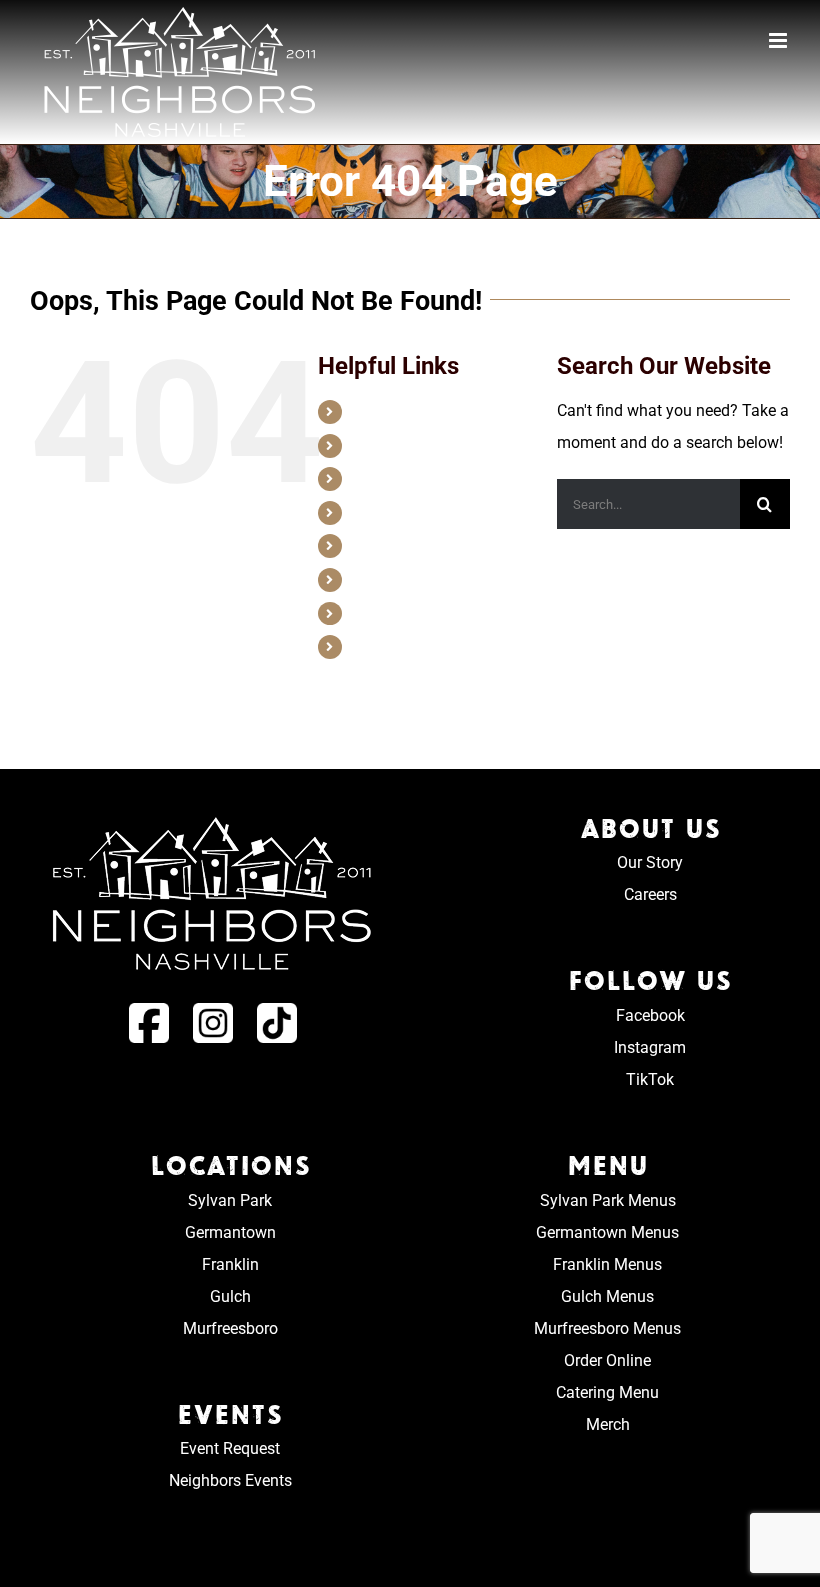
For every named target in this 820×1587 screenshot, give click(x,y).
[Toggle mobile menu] (779, 40)
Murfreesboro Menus (607, 1328)
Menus (372, 512)
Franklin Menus (607, 1264)
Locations (382, 478)
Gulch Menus (607, 1296)
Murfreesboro (230, 1328)
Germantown (230, 1232)
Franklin (230, 1264)
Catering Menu (607, 1392)
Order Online (607, 1360)
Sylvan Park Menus (608, 1200)
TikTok (650, 1079)
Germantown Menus (607, 1232)
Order (368, 613)
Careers (375, 445)
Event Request (230, 1448)
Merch (370, 646)
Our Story (380, 411)
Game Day (383, 579)
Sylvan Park (230, 1200)
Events (372, 545)
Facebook (650, 1015)
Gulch (230, 1296)
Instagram (650, 1047)
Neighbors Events (230, 1480)
